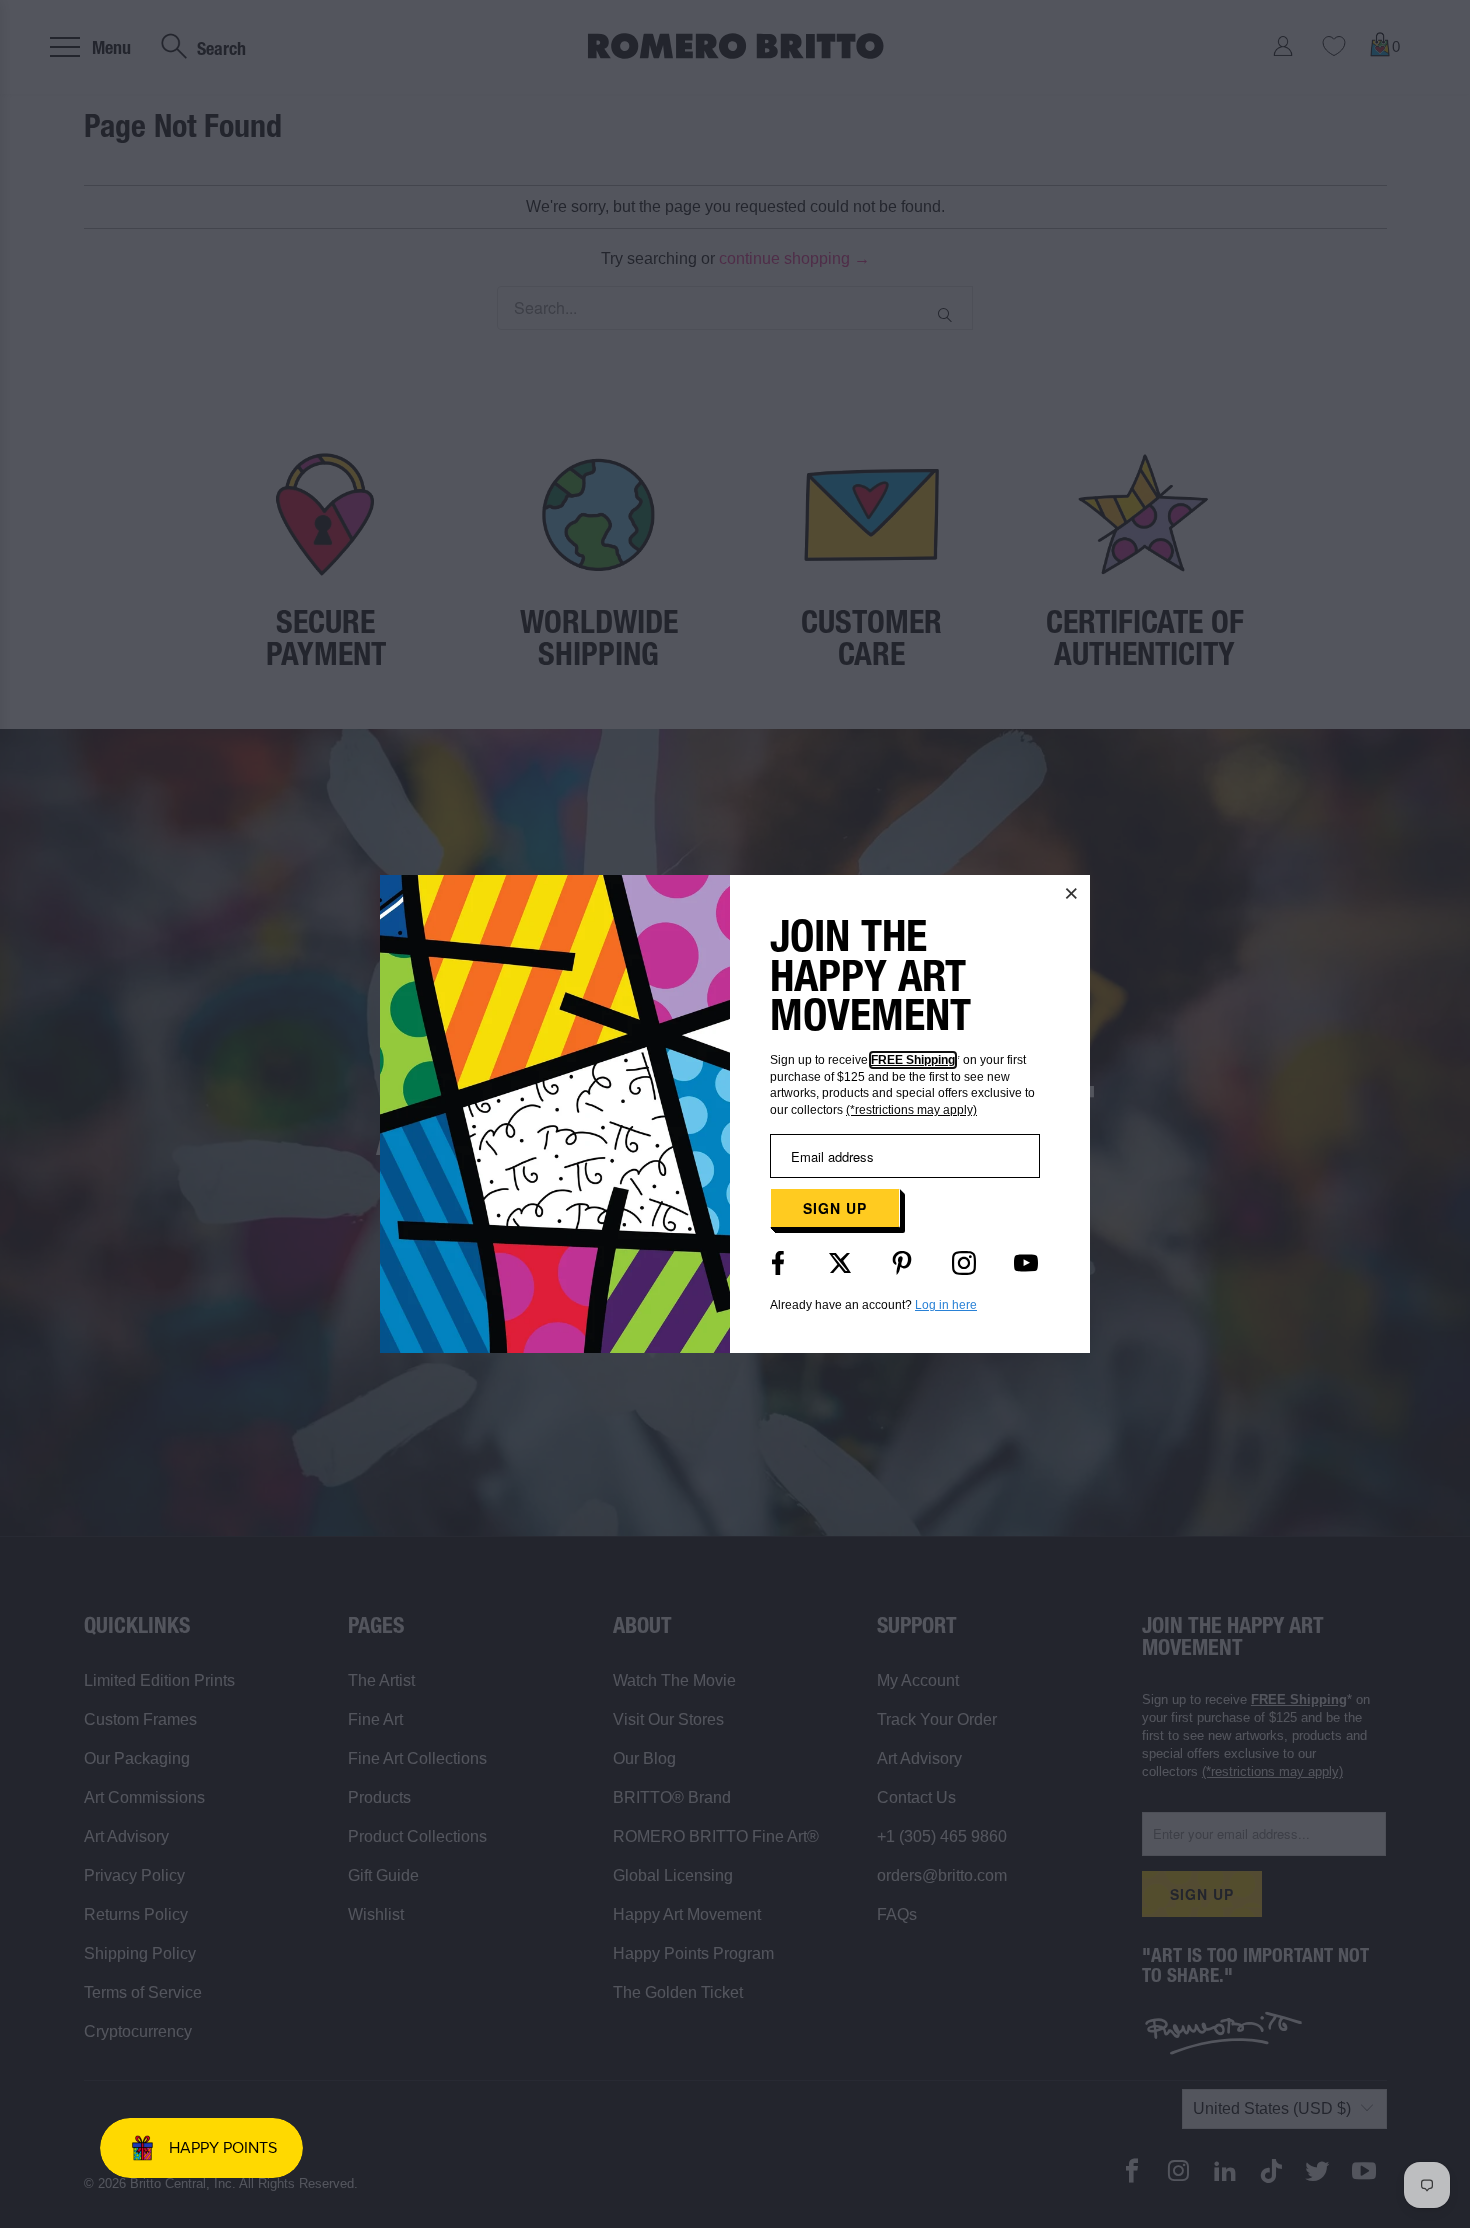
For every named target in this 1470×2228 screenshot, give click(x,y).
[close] (1072, 893)
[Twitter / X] (840, 1263)
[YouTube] (1026, 1263)
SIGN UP (835, 1208)
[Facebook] (778, 1263)
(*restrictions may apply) (911, 1110)
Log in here (946, 1305)
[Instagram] (964, 1263)
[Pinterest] (902, 1263)
